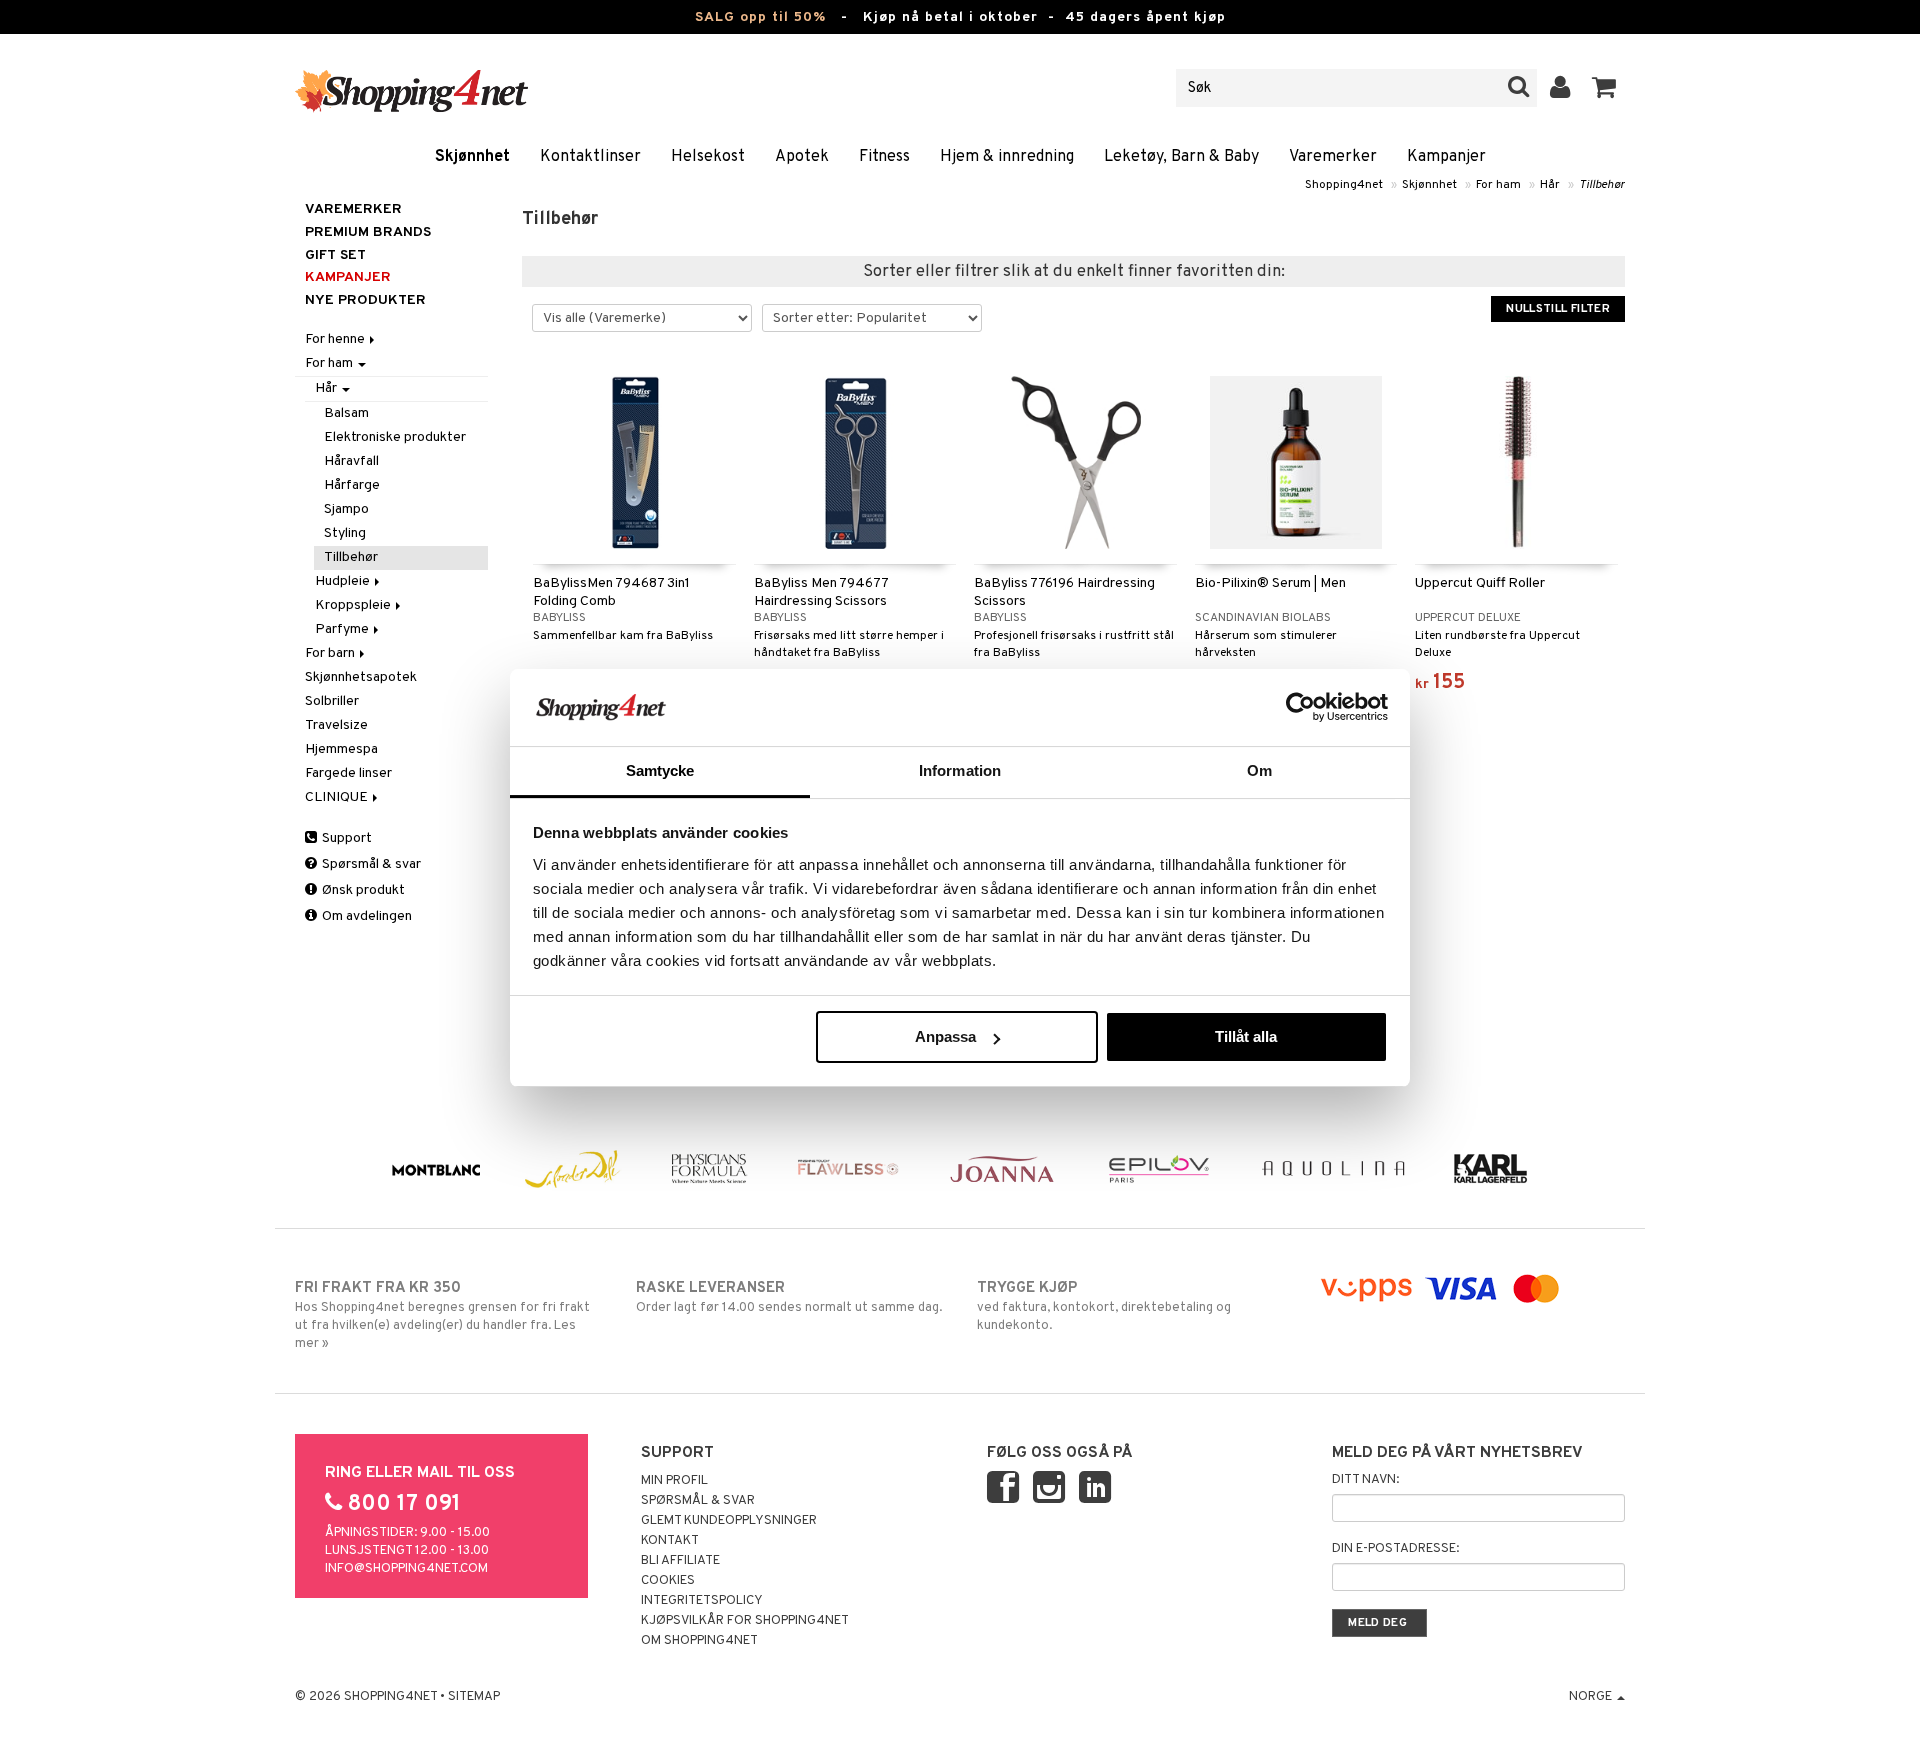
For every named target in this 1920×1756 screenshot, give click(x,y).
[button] (1604, 88)
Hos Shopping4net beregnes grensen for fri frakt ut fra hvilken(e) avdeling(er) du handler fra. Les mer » (442, 1315)
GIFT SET (335, 255)
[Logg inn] (1560, 88)
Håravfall (351, 461)
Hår (1550, 185)
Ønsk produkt (362, 890)
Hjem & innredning (1007, 157)
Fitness (884, 157)
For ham (1498, 185)
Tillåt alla (1246, 1036)
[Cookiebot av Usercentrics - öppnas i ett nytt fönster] (1300, 707)
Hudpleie (344, 581)
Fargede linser (348, 773)
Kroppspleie (354, 605)
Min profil (674, 1481)
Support (345, 838)
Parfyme (343, 629)
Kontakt (670, 1541)
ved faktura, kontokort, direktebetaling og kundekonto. (1104, 1306)
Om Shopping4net (699, 1641)
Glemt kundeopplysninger (729, 1521)
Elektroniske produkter (395, 437)
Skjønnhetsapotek (361, 677)
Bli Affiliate (680, 1561)
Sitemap (474, 1697)
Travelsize (336, 725)
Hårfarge (352, 485)
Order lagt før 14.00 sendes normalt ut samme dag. (789, 1297)
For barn (331, 653)
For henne (336, 339)
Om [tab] (1259, 770)
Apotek (802, 157)
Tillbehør (1602, 185)
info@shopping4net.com (406, 1569)
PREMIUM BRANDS (368, 232)
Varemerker (1333, 157)
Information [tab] (960, 770)
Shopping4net (1344, 185)
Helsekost (708, 157)
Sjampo (346, 509)
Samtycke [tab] (660, 770)
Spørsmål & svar (370, 864)
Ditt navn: (1365, 1480)
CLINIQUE (338, 797)
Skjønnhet (472, 157)
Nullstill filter (1558, 309)
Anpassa (945, 1036)
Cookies (668, 1581)
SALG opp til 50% (760, 17)
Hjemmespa (341, 749)
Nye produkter (365, 300)
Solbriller (332, 701)
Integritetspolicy (702, 1601)
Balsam (346, 413)
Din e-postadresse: (1395, 1549)
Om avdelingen (365, 916)
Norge (1592, 1697)
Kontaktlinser (590, 157)
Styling (345, 533)
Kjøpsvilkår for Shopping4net (745, 1621)
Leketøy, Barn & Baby (1181, 157)
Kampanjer (1446, 157)
